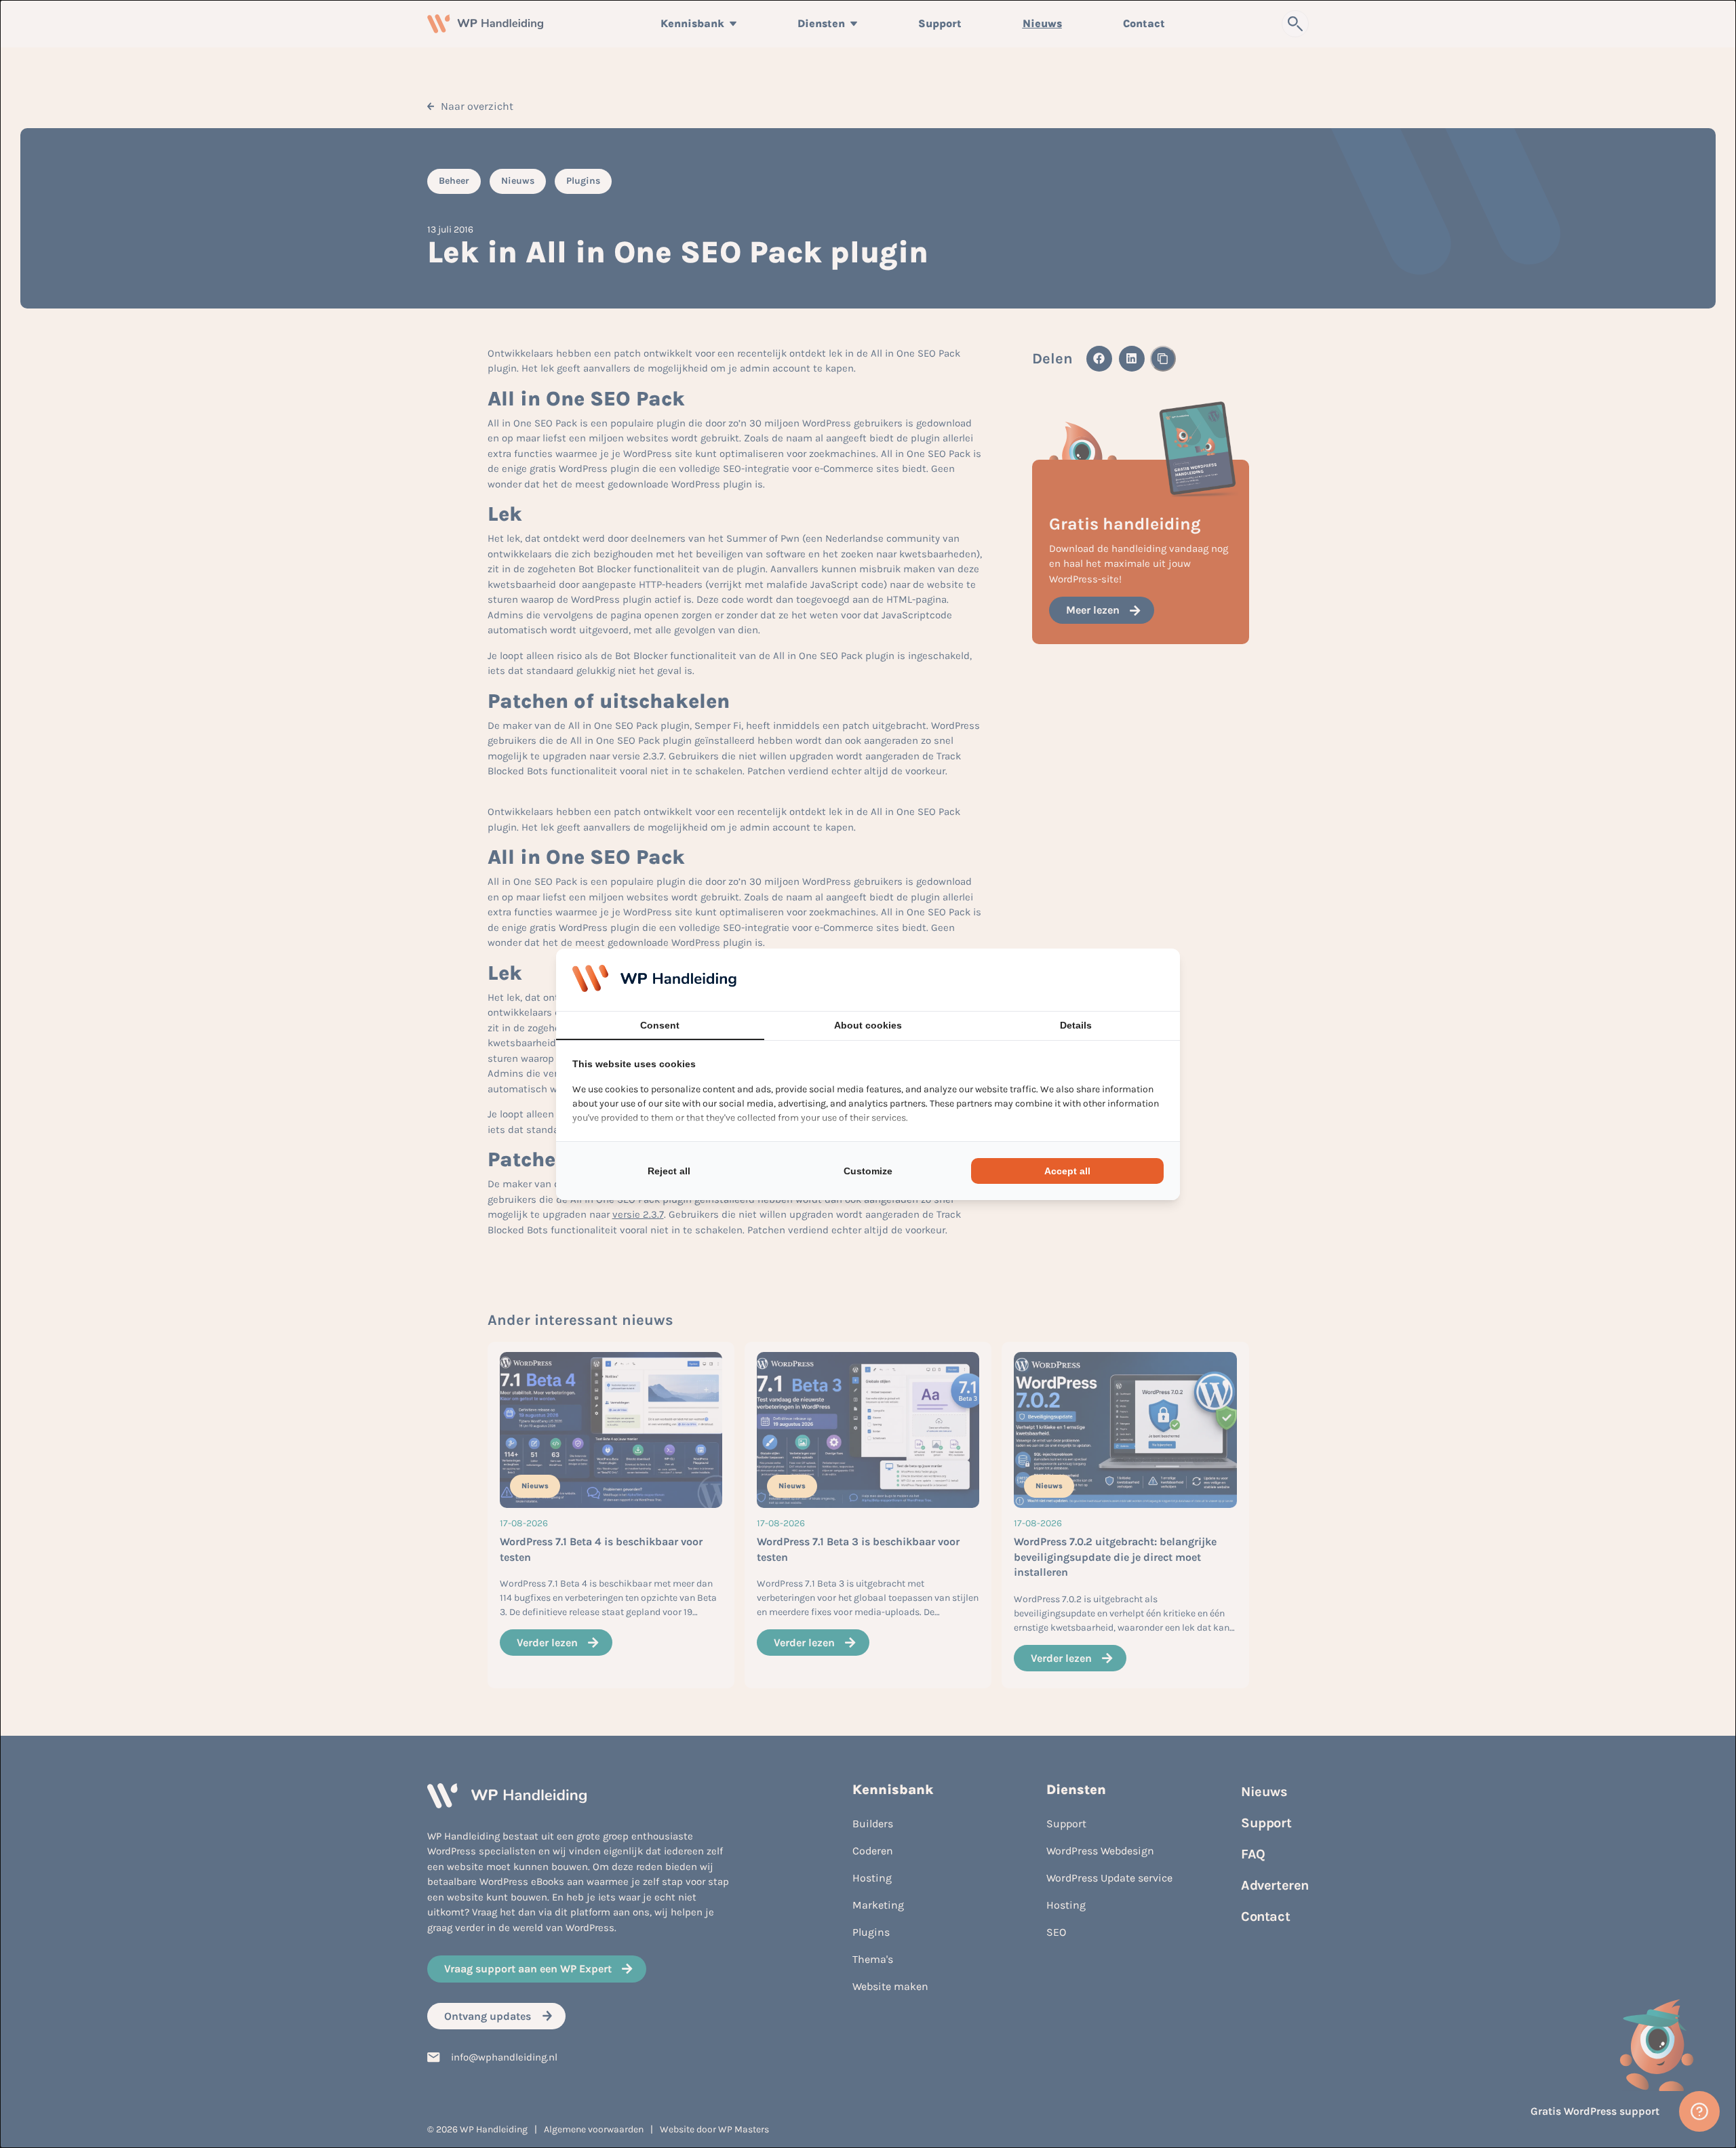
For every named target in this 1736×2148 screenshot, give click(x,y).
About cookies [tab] (868, 1025)
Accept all (1067, 1171)
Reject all (669, 1171)
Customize (868, 1171)
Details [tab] (1076, 1025)
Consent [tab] (660, 1025)
